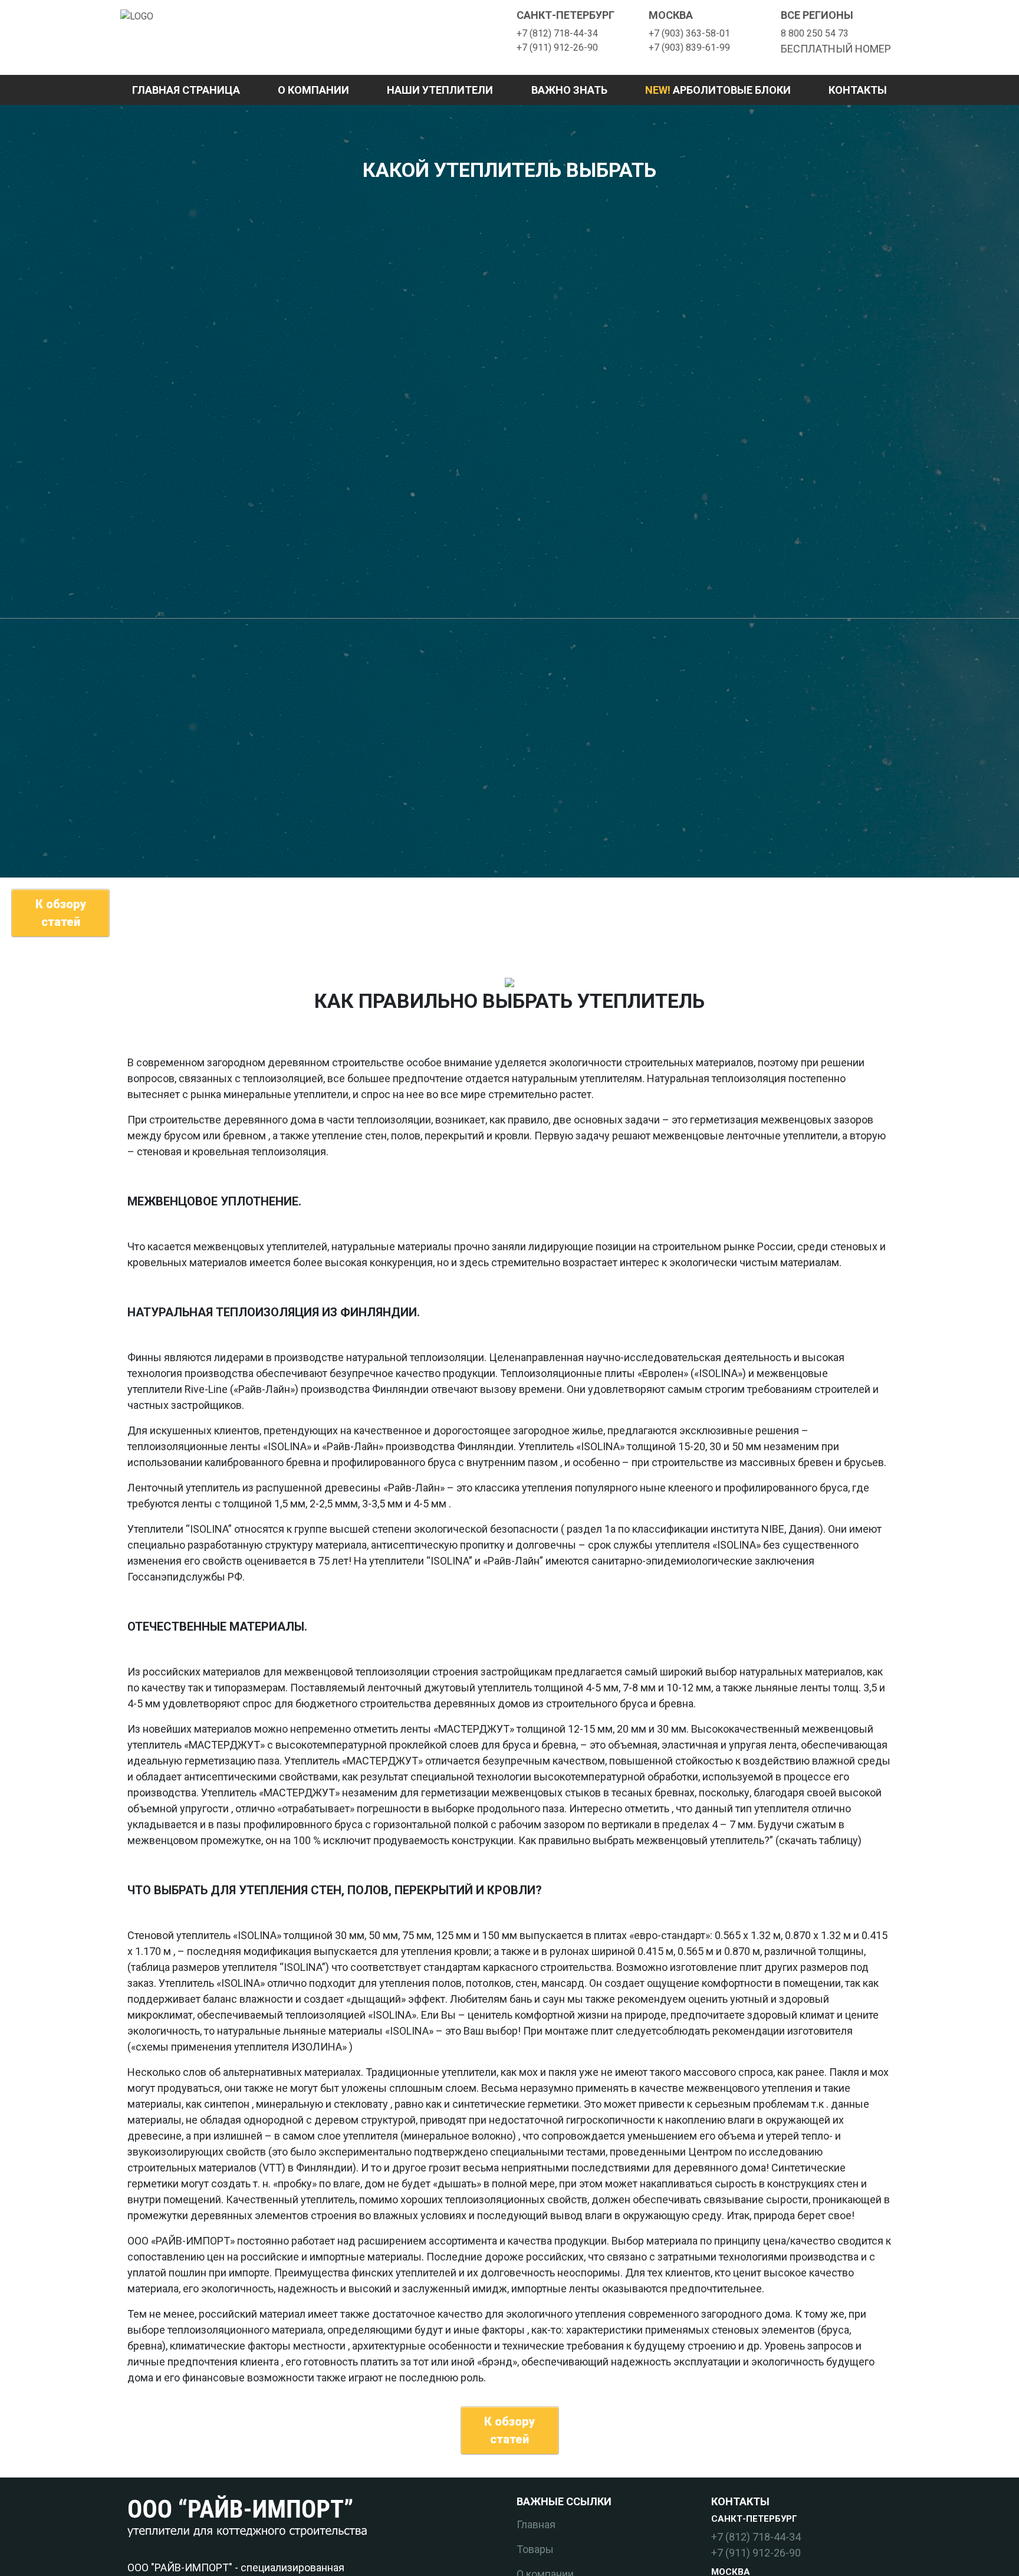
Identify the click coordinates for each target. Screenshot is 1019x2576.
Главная (536, 2524)
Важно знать (569, 90)
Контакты (858, 90)
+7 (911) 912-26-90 (557, 47)
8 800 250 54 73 (815, 33)
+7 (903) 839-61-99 (689, 47)
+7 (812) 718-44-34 (557, 33)
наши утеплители (440, 90)
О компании (313, 90)
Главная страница (186, 90)
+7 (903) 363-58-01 (689, 33)
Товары (535, 2549)
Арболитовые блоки (718, 90)
